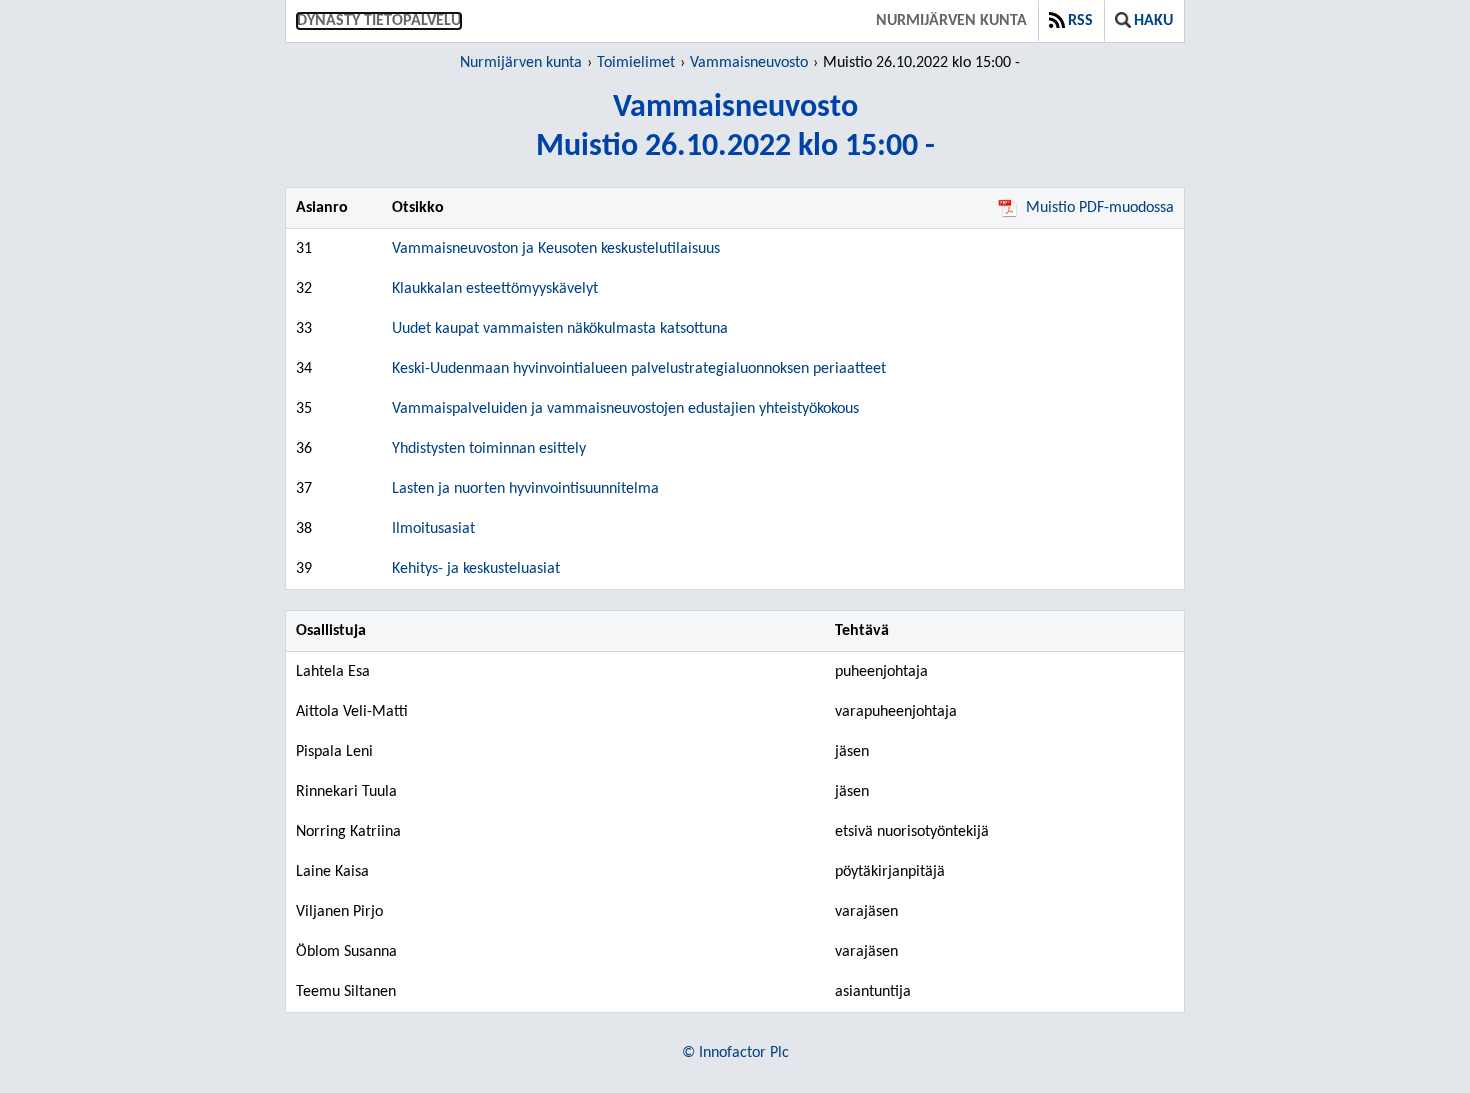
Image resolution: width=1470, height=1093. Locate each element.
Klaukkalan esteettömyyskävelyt (495, 289)
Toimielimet (636, 63)
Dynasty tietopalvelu (379, 21)
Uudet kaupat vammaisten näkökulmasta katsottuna (560, 329)
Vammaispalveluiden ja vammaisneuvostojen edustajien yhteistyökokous (625, 409)
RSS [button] (1080, 21)
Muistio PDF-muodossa (1100, 208)
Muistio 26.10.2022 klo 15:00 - (921, 63)
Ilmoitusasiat (433, 529)
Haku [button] (1153, 21)
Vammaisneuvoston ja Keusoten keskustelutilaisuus (556, 249)
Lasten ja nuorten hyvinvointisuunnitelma (525, 489)
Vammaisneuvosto (749, 63)
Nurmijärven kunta (951, 21)
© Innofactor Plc (735, 1053)
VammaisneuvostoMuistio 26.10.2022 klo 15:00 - (735, 127)
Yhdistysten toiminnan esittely (489, 449)
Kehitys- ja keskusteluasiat (476, 569)
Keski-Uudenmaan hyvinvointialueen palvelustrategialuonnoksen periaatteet (639, 369)
